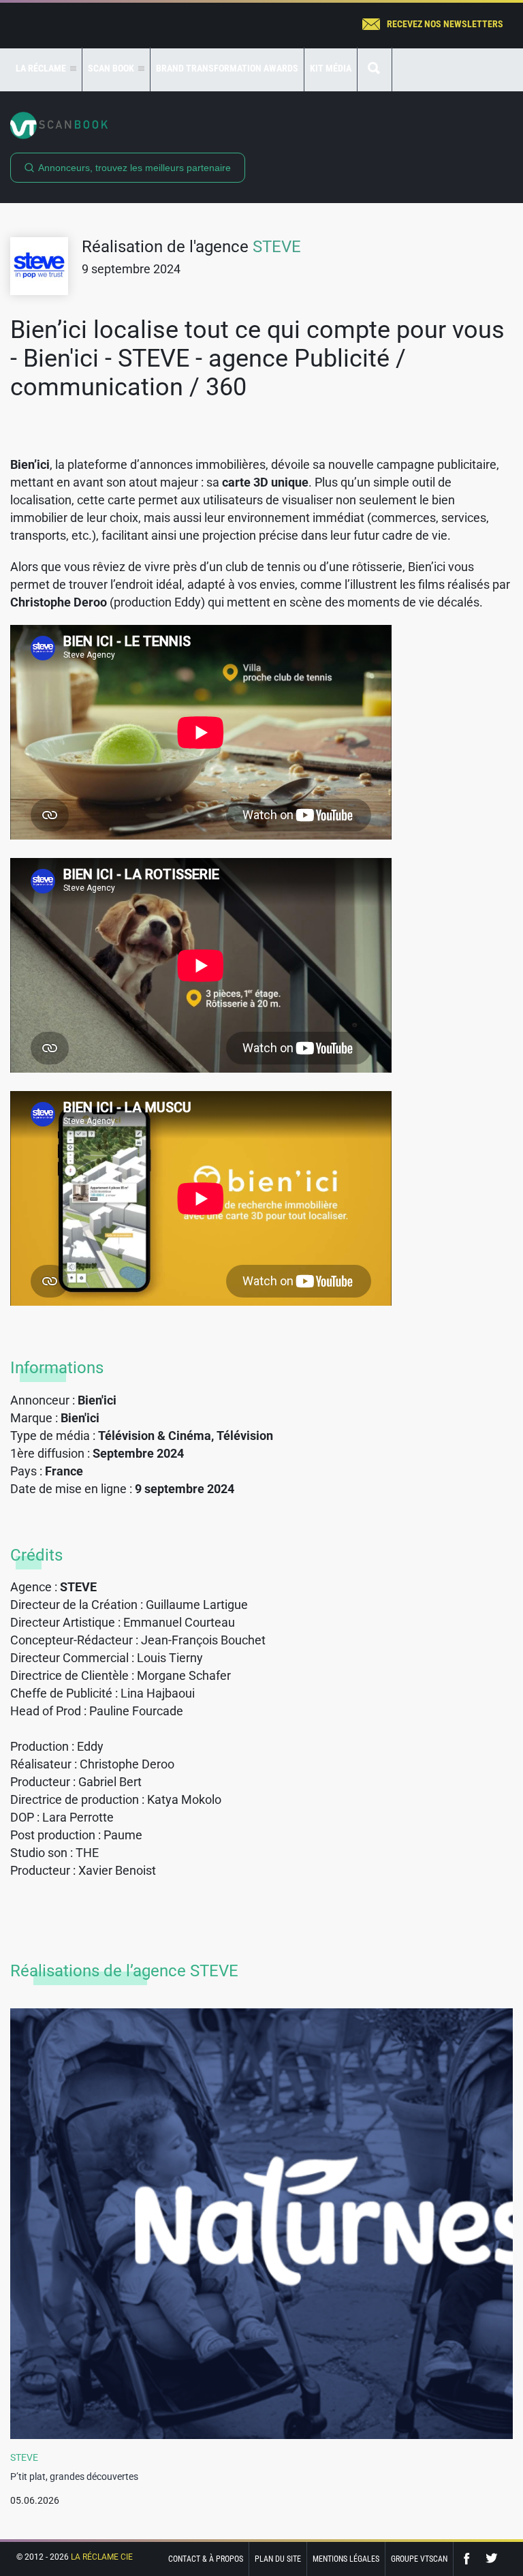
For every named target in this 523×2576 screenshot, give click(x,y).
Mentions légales (346, 2559)
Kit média (331, 68)
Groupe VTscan (419, 2559)
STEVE (277, 247)
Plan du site (278, 2559)
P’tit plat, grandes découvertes (74, 2477)
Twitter (492, 2559)
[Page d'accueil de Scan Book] (261, 125)
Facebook (470, 2559)
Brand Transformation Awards (227, 68)
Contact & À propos (206, 2559)
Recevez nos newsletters (445, 24)
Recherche (375, 69)
